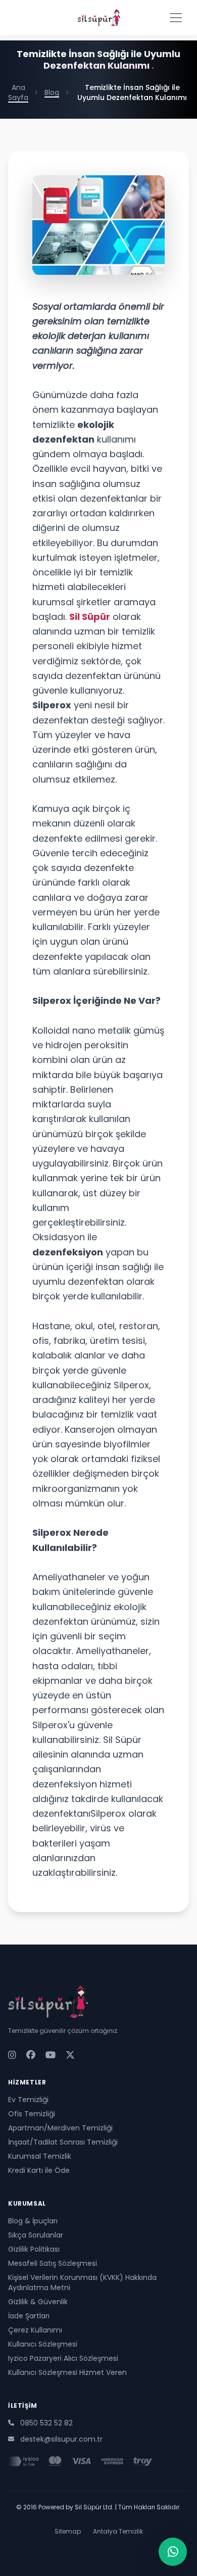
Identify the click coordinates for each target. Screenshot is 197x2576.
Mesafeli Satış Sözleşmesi (53, 2263)
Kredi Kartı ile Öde (39, 2170)
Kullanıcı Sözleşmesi (43, 2344)
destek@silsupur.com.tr (61, 2439)
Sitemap (68, 2532)
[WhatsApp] (173, 2552)
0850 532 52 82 (46, 2423)
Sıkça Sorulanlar (36, 2235)
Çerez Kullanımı (35, 2330)
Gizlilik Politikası (34, 2249)
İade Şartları (29, 2316)
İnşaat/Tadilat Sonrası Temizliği (63, 2142)
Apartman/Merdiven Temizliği (60, 2128)
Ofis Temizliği (32, 2114)
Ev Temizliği (28, 2100)
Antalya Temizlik (118, 2532)
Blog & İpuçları (33, 2221)
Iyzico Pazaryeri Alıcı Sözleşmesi (63, 2358)
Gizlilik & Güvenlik (38, 2302)
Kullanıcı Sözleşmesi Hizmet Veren (67, 2372)
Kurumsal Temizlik (40, 2156)
